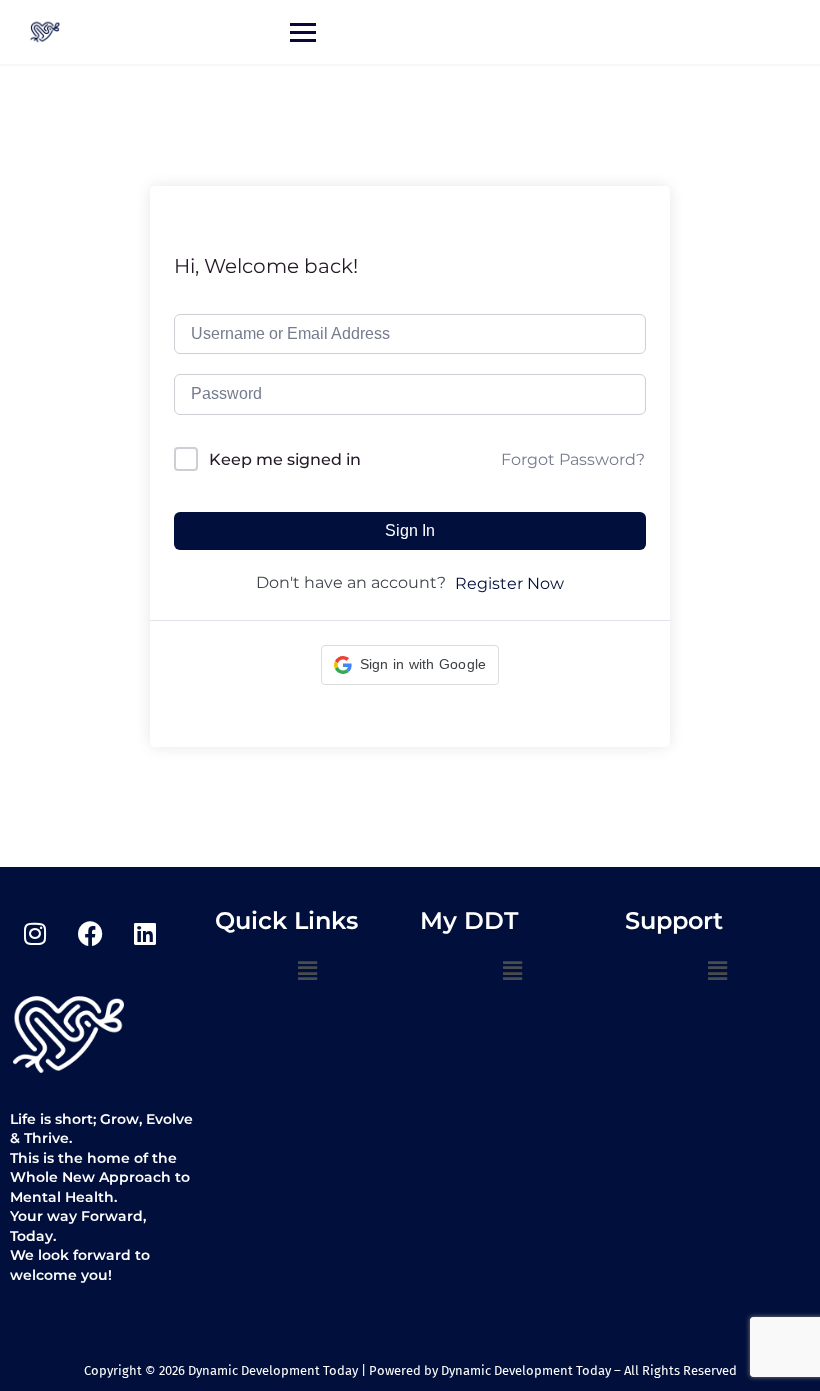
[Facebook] (90, 934)
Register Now (509, 583)
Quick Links (286, 920)
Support (674, 920)
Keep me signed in (285, 459)
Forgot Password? (573, 459)
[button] (410, 665)
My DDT (469, 920)
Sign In (410, 530)
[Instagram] (35, 934)
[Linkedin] (145, 934)
